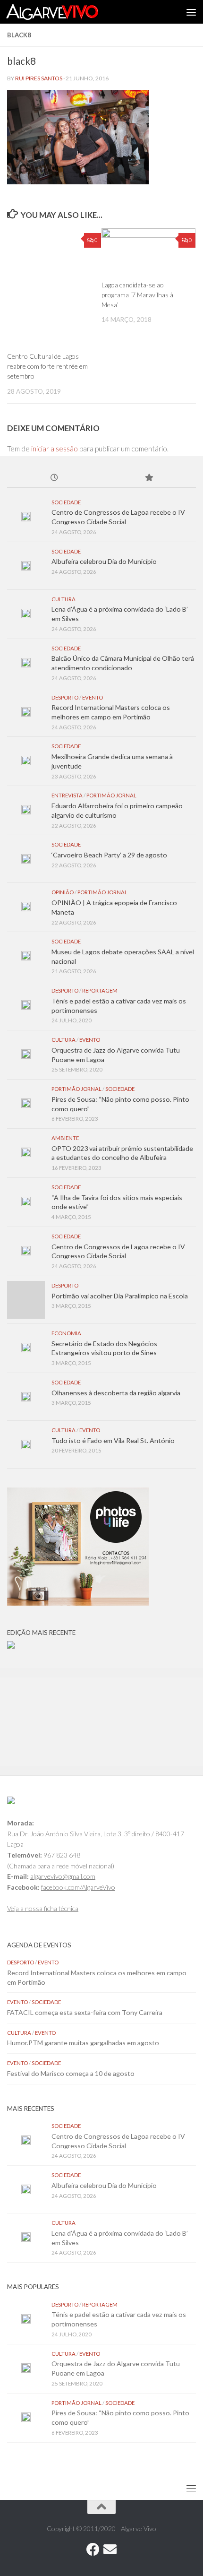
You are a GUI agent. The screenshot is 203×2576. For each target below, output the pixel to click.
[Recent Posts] (54, 478)
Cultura (63, 599)
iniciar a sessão (55, 449)
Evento (93, 697)
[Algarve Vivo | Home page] (68, 12)
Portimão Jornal (111, 795)
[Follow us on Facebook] (93, 2550)
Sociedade (66, 502)
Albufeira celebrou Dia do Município (104, 561)
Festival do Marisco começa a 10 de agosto (71, 2073)
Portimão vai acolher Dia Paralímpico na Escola (120, 1296)
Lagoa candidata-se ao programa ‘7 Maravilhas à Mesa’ (137, 295)
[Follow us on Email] (110, 2550)
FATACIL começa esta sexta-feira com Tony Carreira (85, 2012)
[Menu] (191, 12)
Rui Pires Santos (39, 78)
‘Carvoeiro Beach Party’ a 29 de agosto (109, 855)
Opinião (63, 892)
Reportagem (100, 990)
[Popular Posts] (149, 478)
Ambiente (65, 1138)
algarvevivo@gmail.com (63, 1876)
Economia (66, 1333)
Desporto (65, 697)
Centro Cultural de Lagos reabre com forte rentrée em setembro (47, 366)
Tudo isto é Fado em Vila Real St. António (113, 1440)
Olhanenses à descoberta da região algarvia (116, 1393)
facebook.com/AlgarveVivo (78, 1887)
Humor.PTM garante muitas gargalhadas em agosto (83, 2043)
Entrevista (67, 795)
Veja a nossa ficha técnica (43, 1908)
